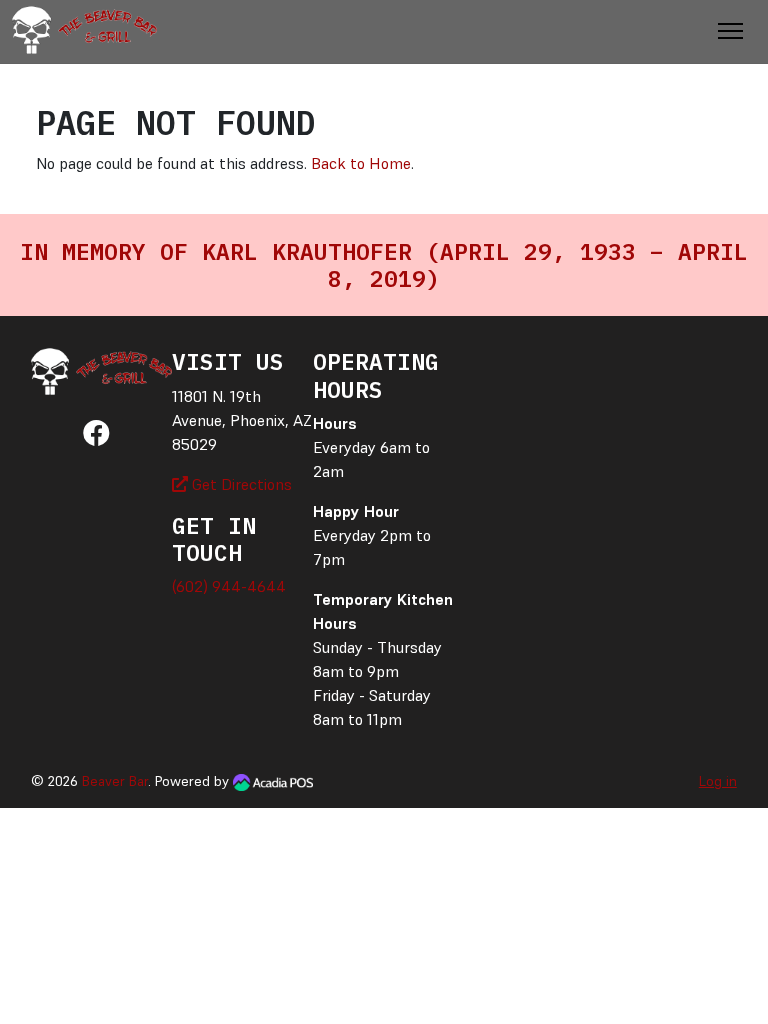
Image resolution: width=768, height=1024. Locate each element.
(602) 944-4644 (229, 586)
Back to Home (361, 163)
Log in (718, 781)
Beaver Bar (115, 781)
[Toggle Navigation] (730, 31)
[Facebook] (96, 437)
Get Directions (240, 484)
